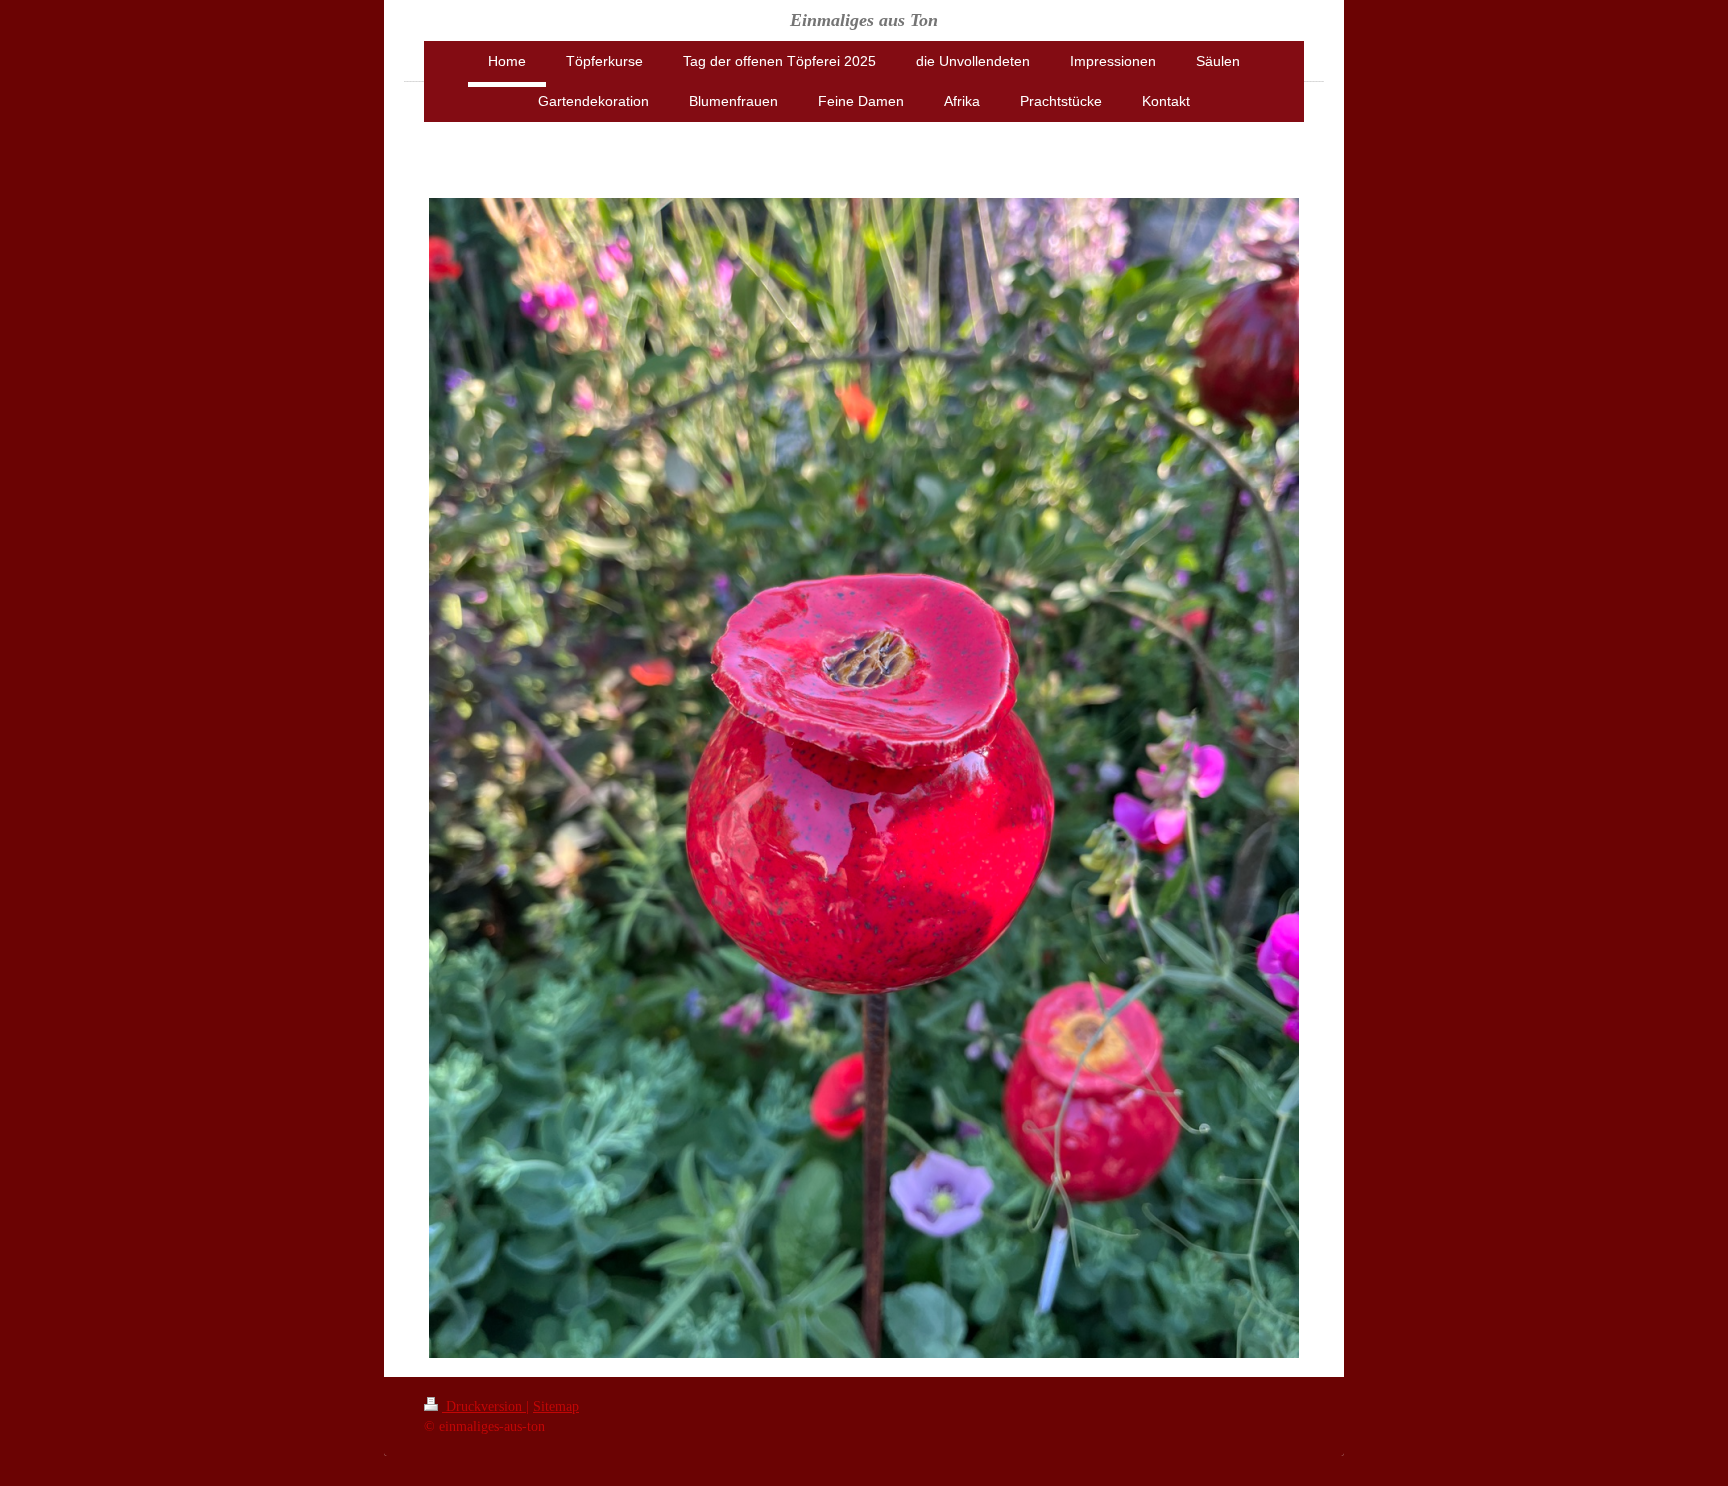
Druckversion (484, 1406)
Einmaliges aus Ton (864, 20)
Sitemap (556, 1406)
